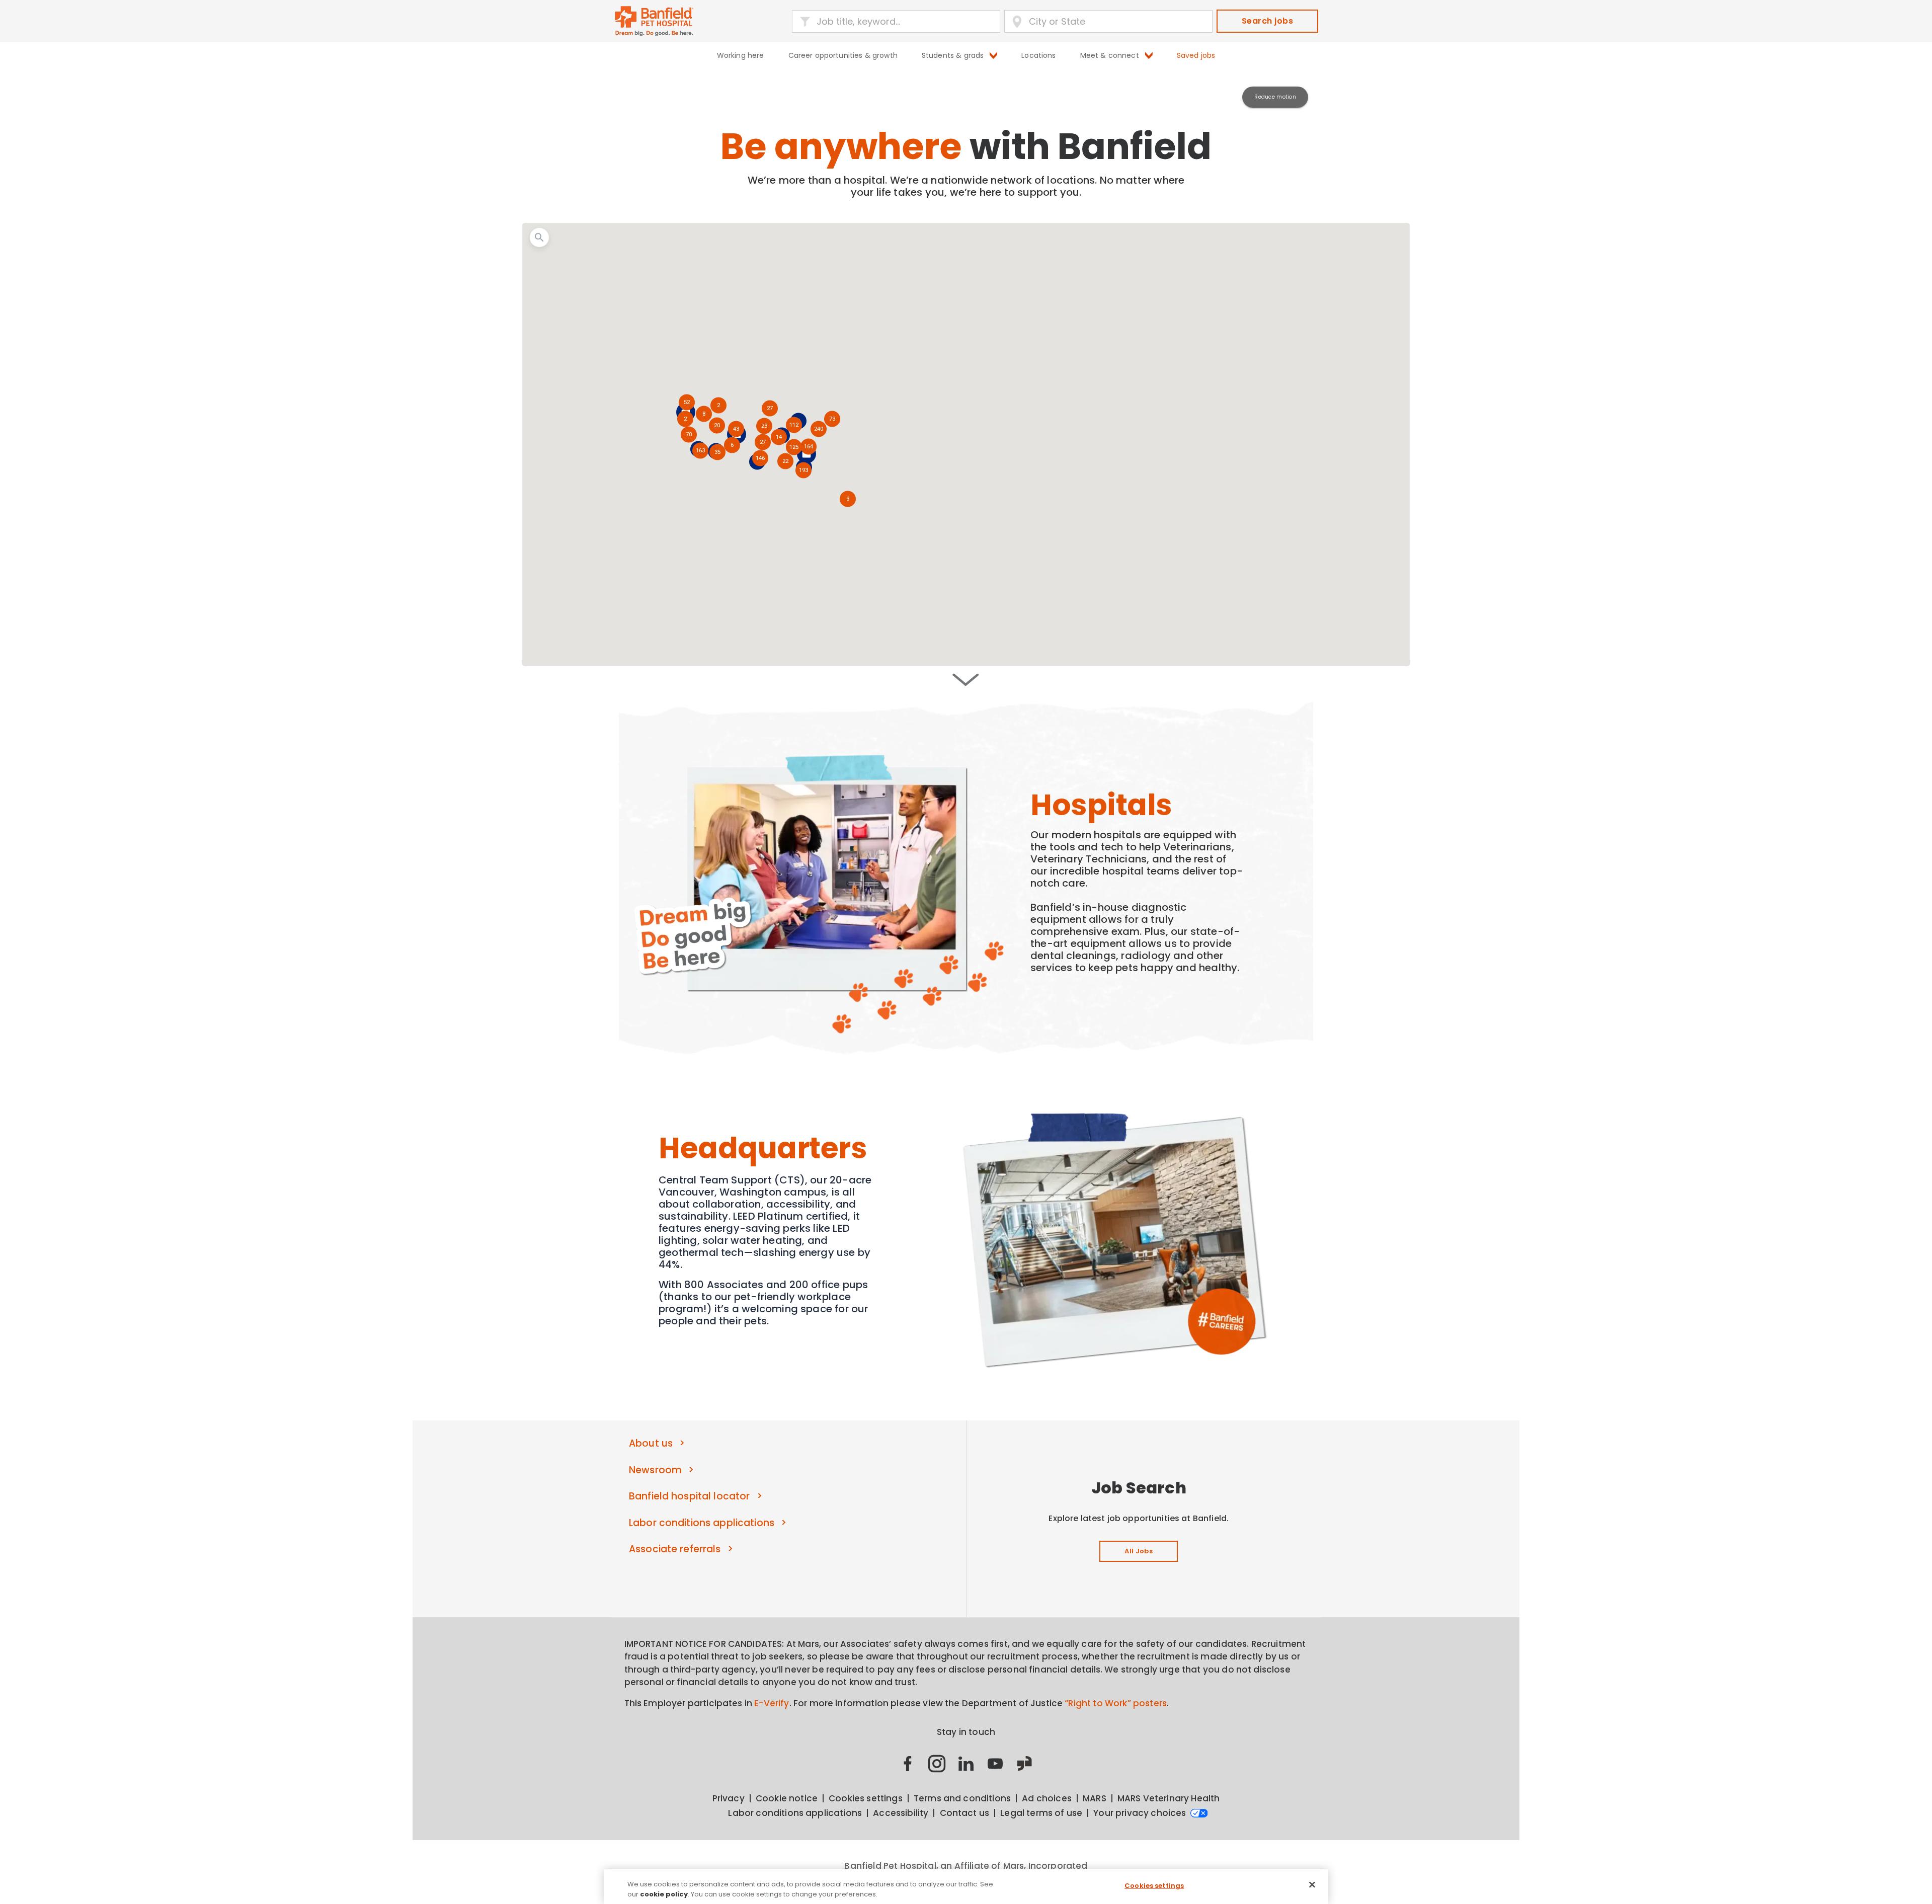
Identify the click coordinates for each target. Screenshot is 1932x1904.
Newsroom (655, 1470)
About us (651, 1443)
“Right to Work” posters (1116, 1703)
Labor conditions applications (702, 1523)
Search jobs (1267, 21)
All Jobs (1139, 1551)
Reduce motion (1275, 97)
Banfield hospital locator (689, 1496)
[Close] (1312, 1885)
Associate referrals (675, 1549)
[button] (804, 471)
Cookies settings (1154, 1886)
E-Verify (772, 1703)
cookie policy (664, 1894)
